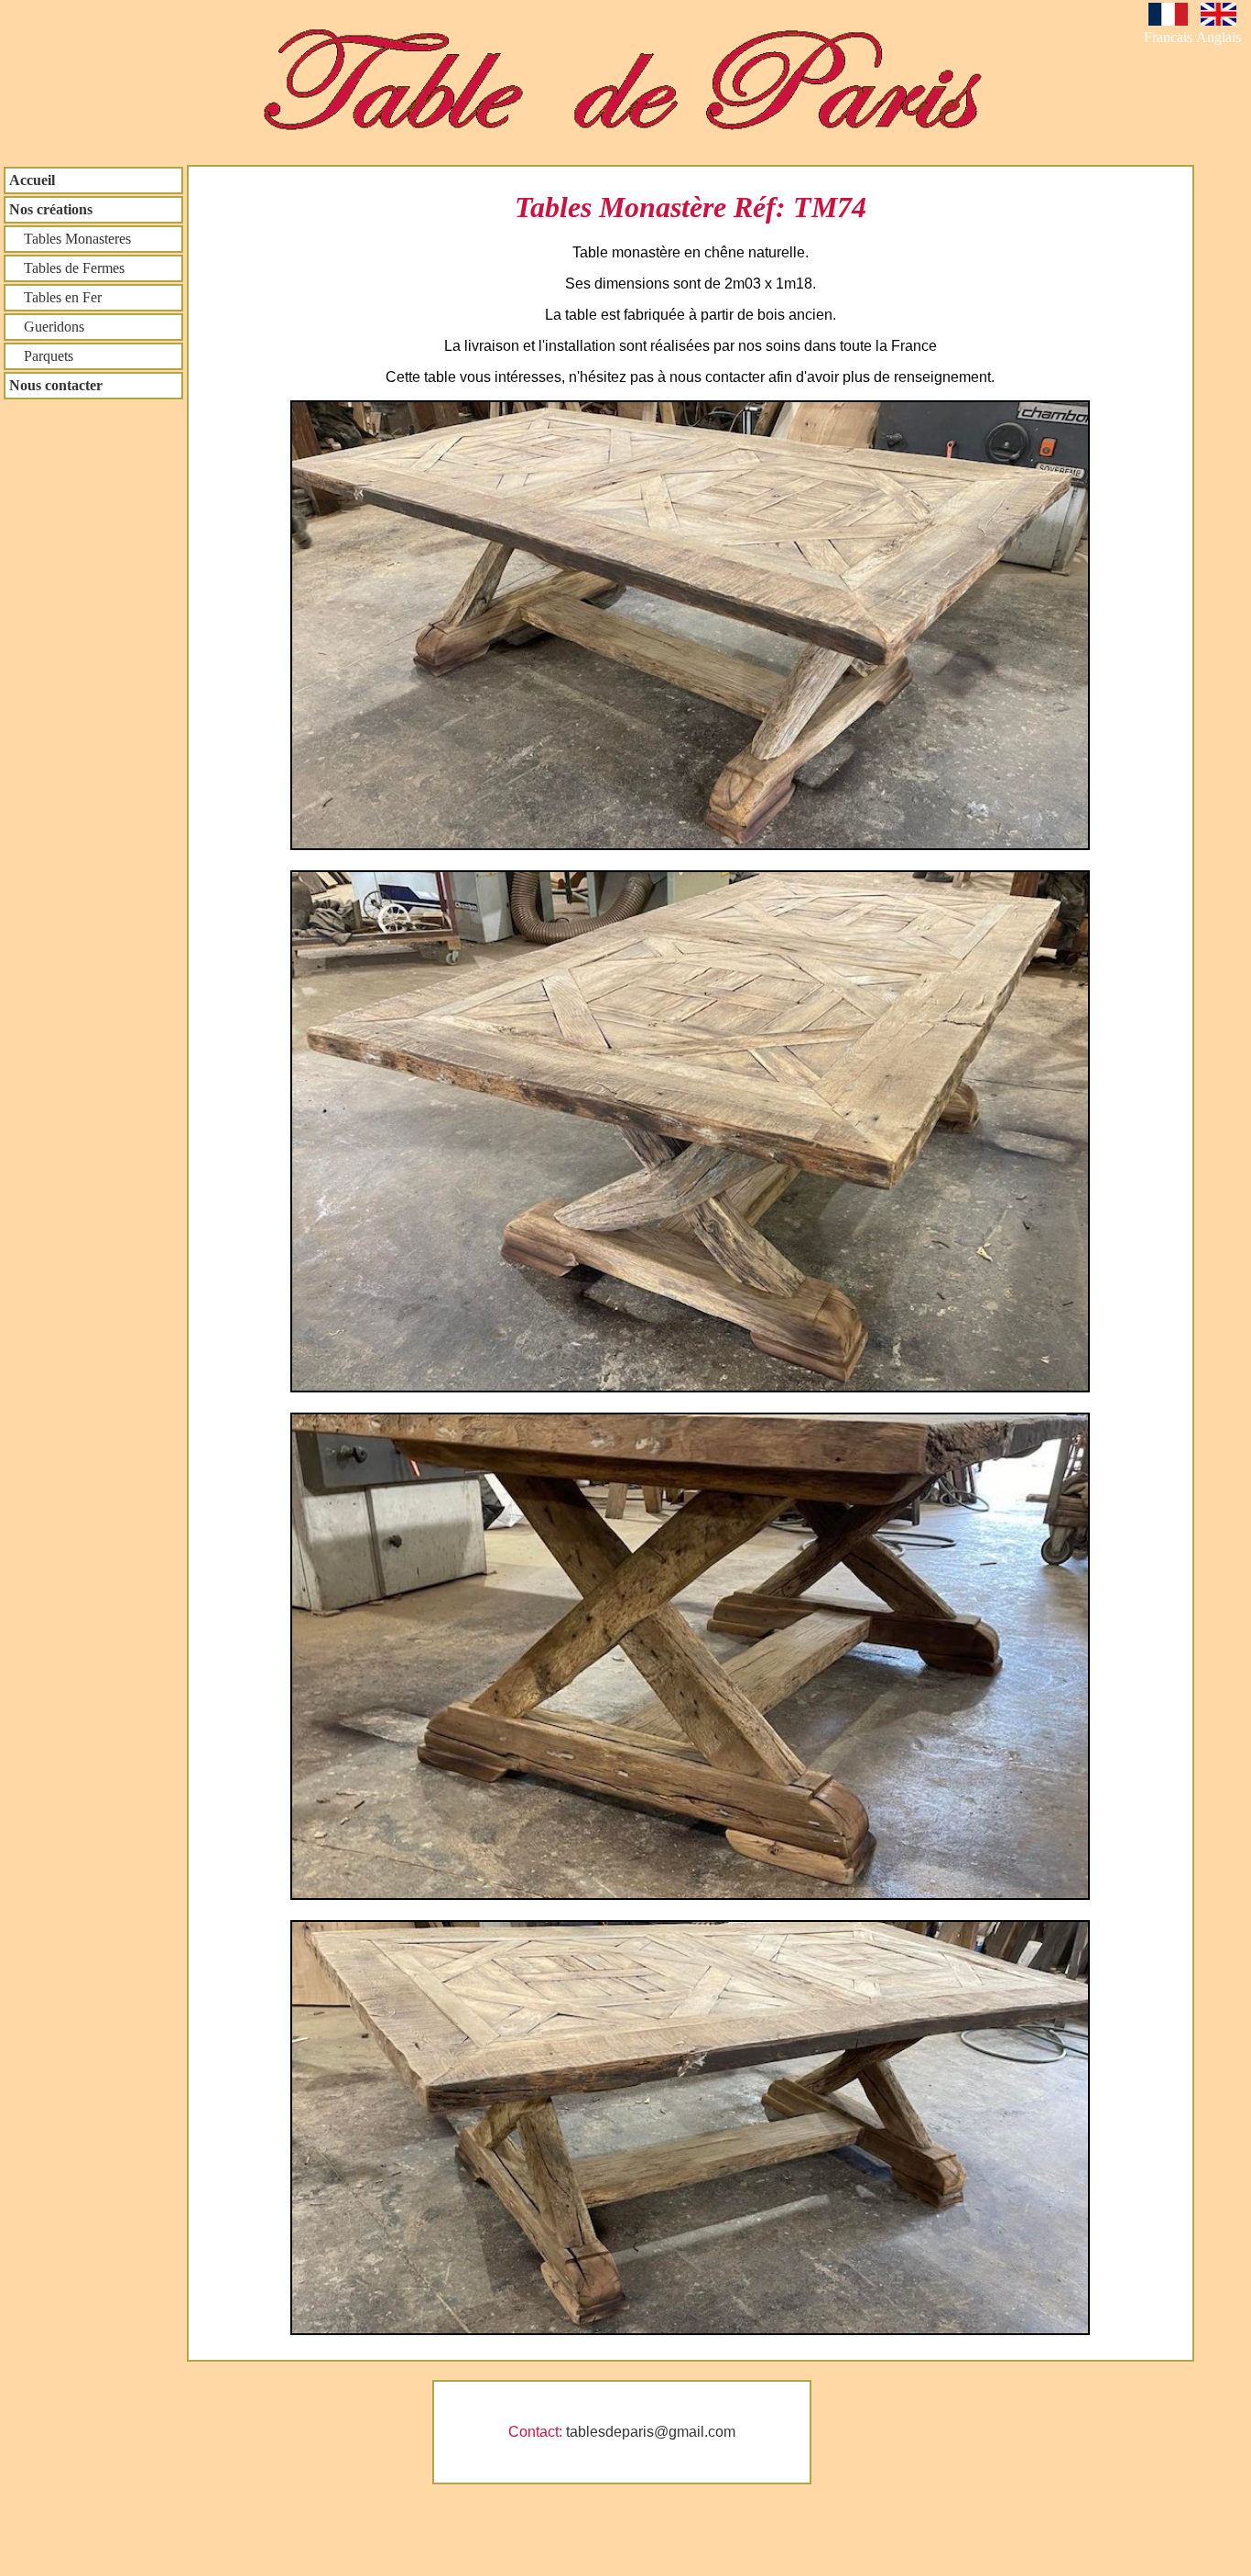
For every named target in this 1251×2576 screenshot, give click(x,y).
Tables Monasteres (70, 239)
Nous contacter (56, 385)
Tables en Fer (55, 297)
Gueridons (47, 327)
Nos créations (51, 209)
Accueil (32, 180)
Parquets (41, 356)
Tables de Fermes (67, 268)
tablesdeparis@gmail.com (651, 2432)
